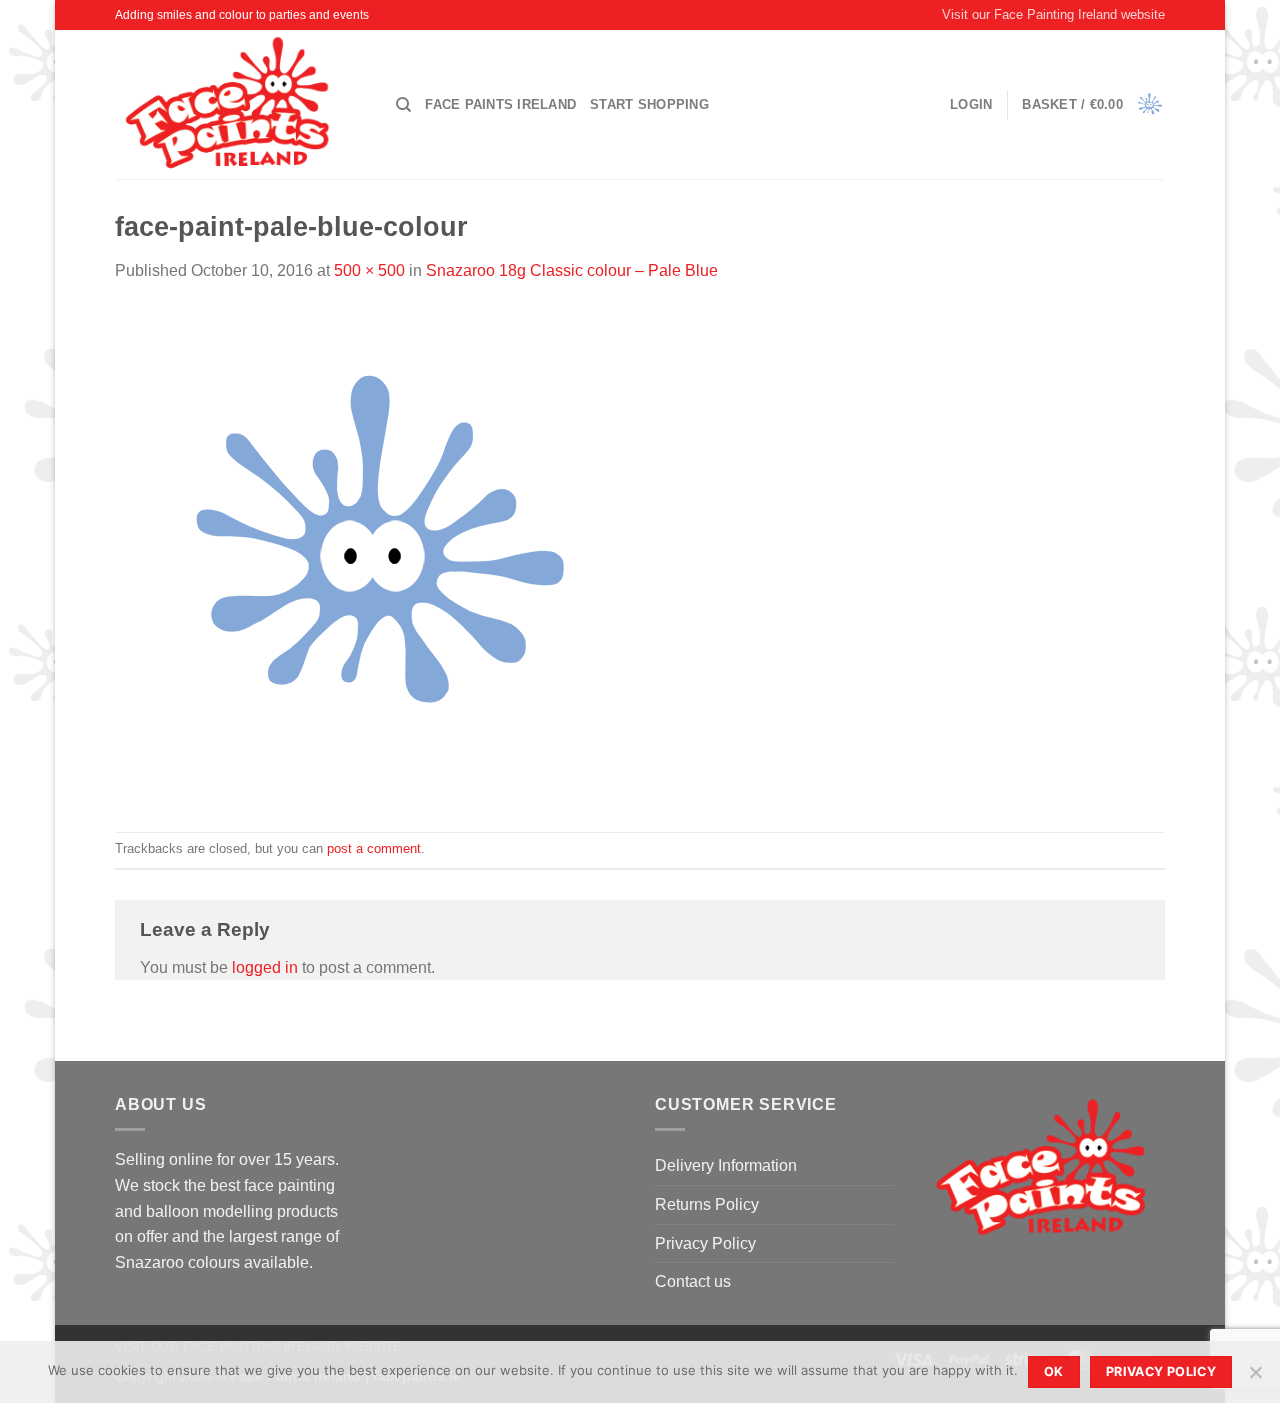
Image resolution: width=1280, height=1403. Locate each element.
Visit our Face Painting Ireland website (1053, 14)
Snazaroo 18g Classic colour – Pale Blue (572, 270)
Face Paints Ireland (500, 104)
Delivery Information (726, 1165)
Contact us (693, 1281)
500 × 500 (369, 270)
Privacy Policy (705, 1243)
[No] (1255, 1378)
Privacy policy (1161, 1371)
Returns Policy (707, 1204)
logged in (265, 967)
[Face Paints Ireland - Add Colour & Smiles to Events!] (240, 104)
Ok (1054, 1371)
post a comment (374, 848)
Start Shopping (649, 104)
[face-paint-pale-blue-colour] (365, 556)
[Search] (403, 105)
